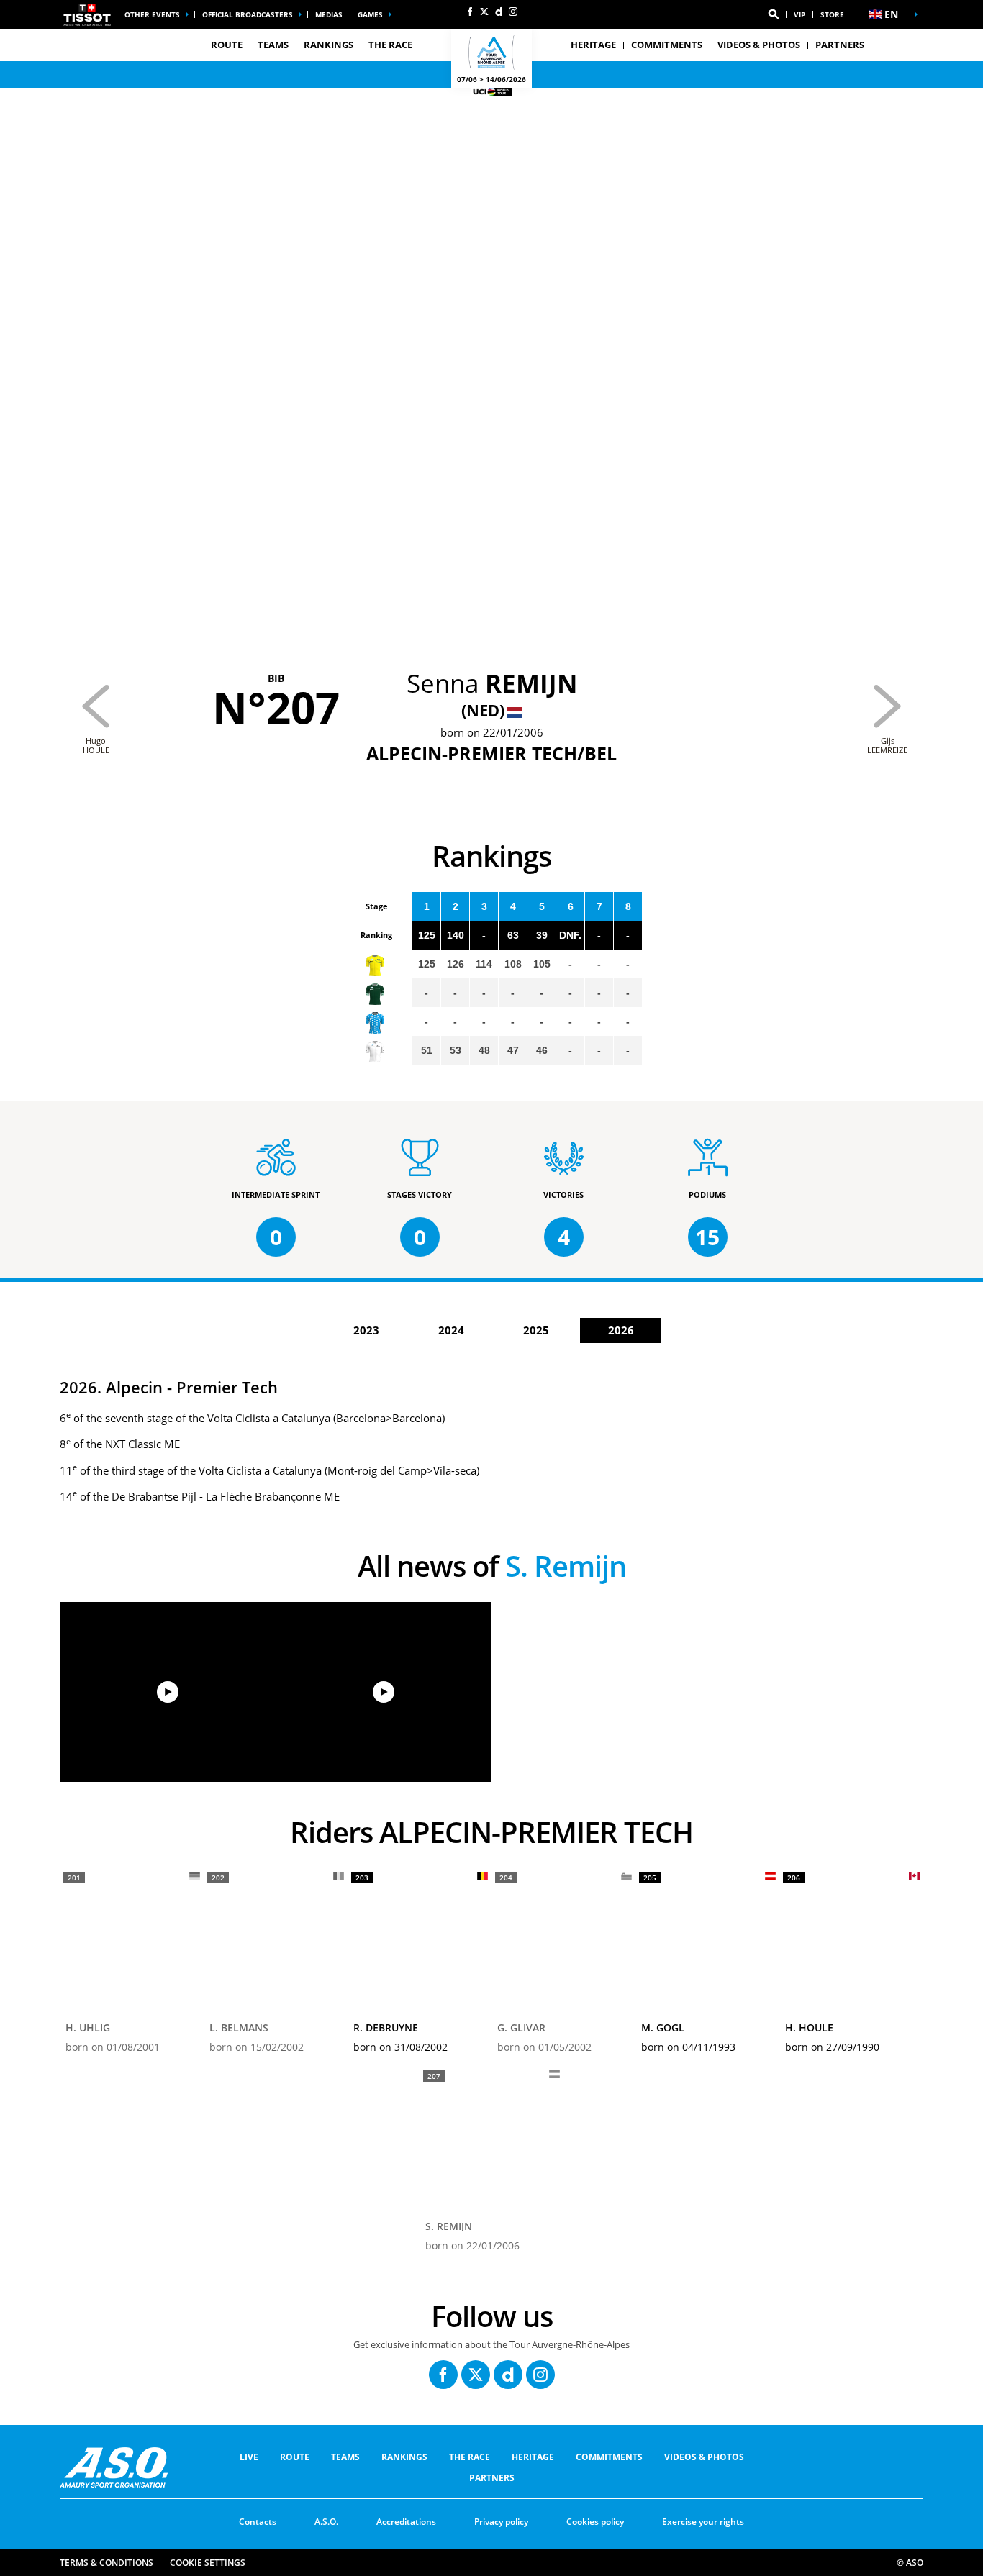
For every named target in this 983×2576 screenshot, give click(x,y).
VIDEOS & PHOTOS (759, 45)
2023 (366, 1330)
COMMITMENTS (667, 45)
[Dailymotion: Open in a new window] (499, 12)
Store (832, 14)
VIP (799, 14)
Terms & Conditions (107, 2563)
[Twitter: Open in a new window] (484, 12)
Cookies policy (595, 2522)
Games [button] (370, 14)
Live (249, 2457)
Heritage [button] (593, 45)
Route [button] (227, 45)
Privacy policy (501, 2522)
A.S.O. (326, 2522)
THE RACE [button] (390, 45)
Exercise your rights (703, 2522)
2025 (536, 1330)
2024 (451, 1330)
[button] (774, 14)
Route (295, 2457)
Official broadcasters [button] (248, 14)
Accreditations (406, 2522)
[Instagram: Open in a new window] (513, 12)
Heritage (533, 2457)
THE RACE (470, 2457)
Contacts (258, 2522)
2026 (621, 1330)
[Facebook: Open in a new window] (470, 12)
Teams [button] (273, 45)
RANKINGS (329, 45)
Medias (329, 14)
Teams (345, 2457)
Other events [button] (152, 14)
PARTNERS (840, 45)
